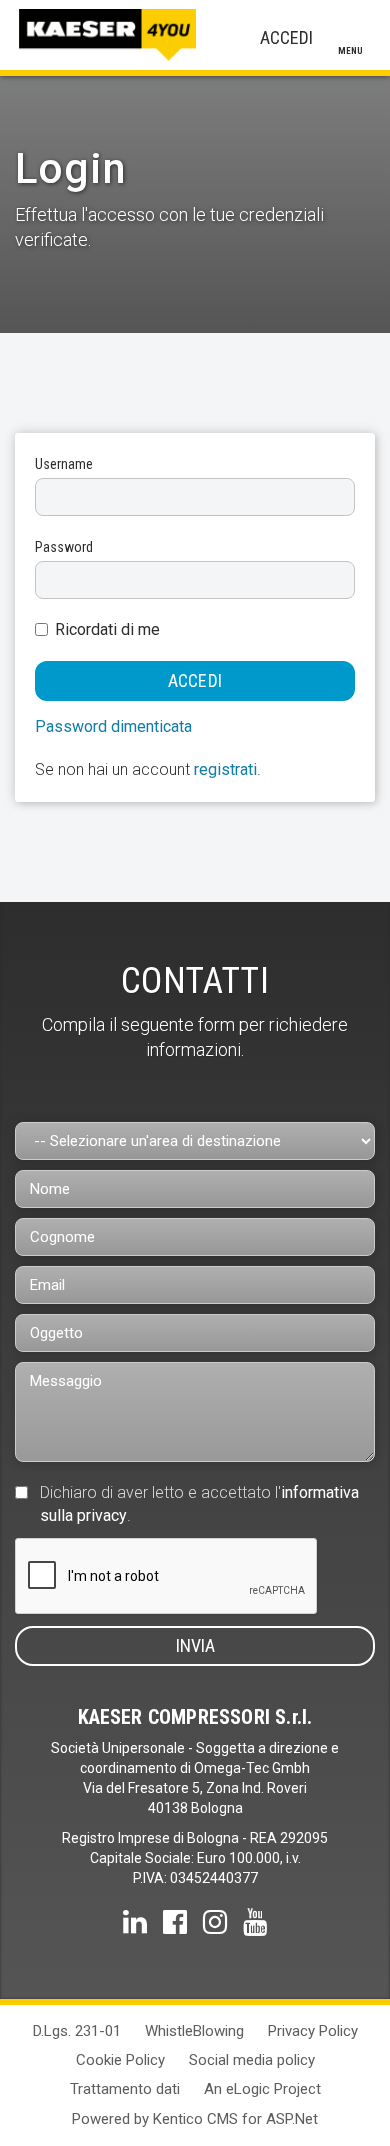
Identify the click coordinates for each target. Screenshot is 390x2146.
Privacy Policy (313, 2031)
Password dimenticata (113, 726)
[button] (290, 37)
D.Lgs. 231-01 (77, 2031)
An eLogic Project (262, 2089)
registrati (225, 769)
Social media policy (252, 2060)
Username (64, 464)
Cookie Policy (120, 2060)
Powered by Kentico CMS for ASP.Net (195, 2119)
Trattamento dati (125, 2089)
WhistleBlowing (194, 2031)
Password (64, 547)
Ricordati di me (107, 629)
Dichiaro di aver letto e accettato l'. (199, 1504)
